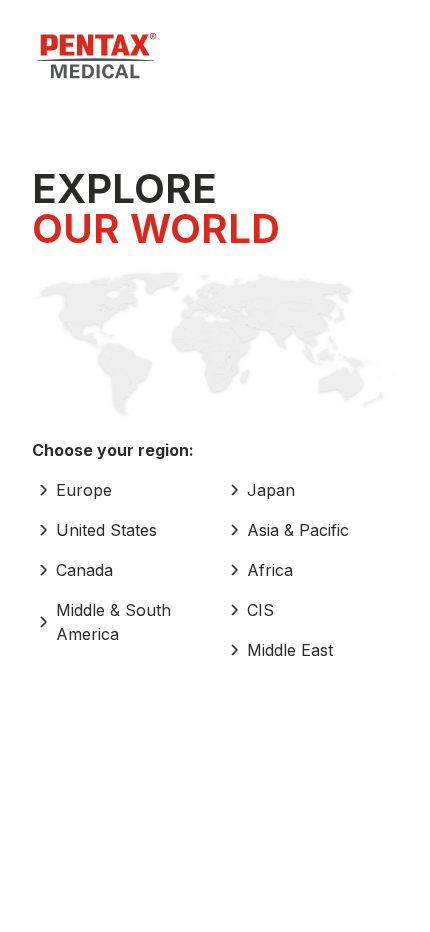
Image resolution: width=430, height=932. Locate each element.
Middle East (290, 650)
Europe (84, 490)
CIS (260, 610)
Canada (84, 570)
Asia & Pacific (298, 530)
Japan (271, 490)
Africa (270, 570)
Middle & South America (113, 622)
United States (106, 530)
